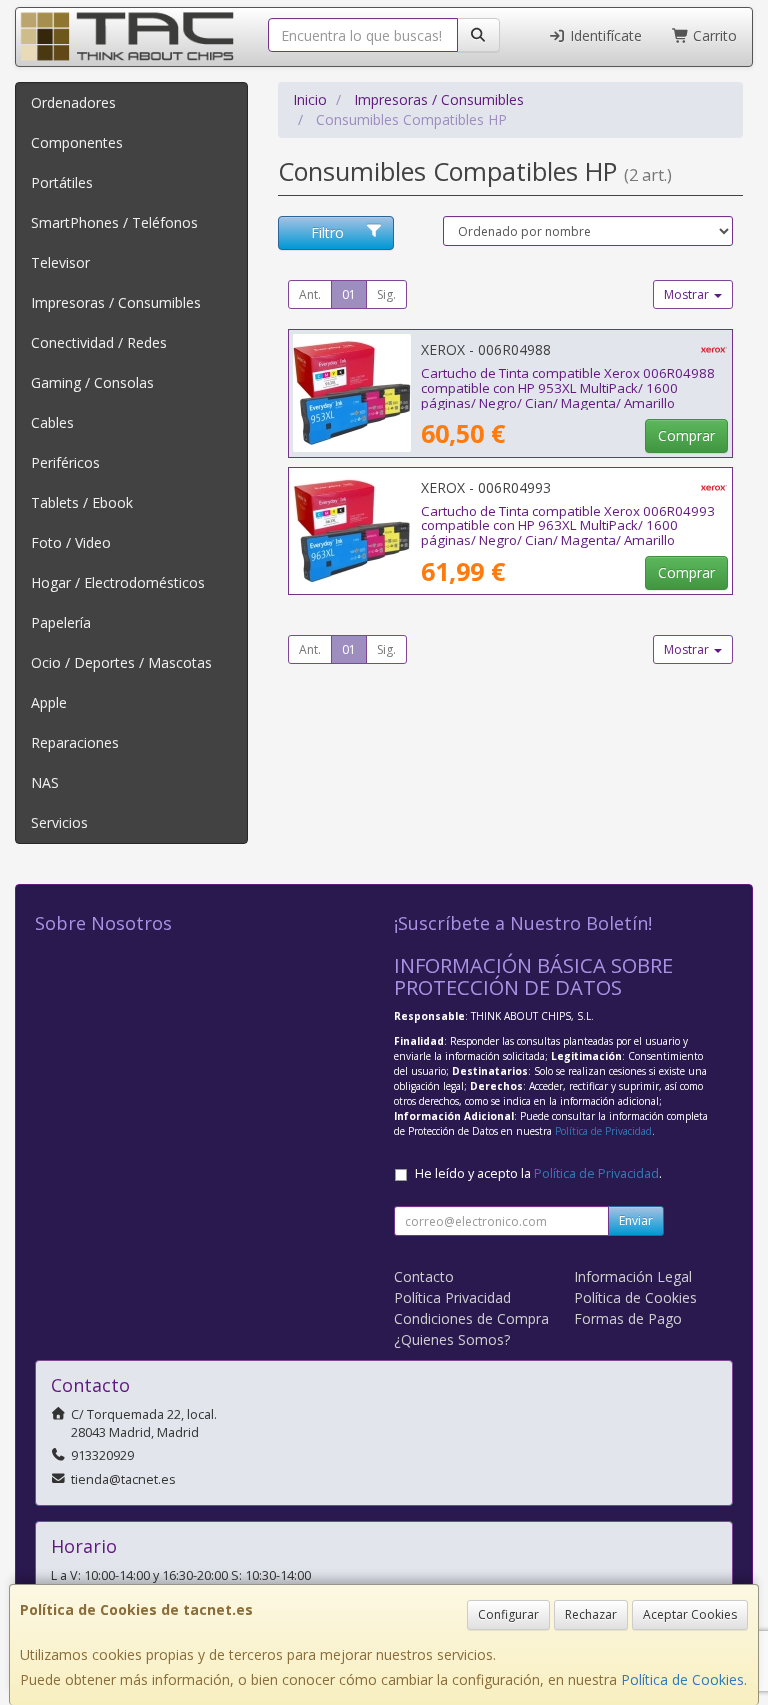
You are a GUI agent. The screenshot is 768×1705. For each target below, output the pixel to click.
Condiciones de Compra (471, 1318)
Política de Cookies (682, 1679)
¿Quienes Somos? (452, 1339)
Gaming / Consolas (92, 382)
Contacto (424, 1276)
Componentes (77, 142)
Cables (52, 422)
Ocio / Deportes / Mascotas (121, 662)
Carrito (713, 35)
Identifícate (604, 35)
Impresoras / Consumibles (116, 302)
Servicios (59, 822)
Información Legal (633, 1276)
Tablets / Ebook (82, 502)
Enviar (636, 1220)
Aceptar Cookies (690, 1614)
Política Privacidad (452, 1297)
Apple (49, 702)
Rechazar (591, 1614)
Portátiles (62, 182)
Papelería (61, 622)
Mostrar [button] (688, 294)
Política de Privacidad (603, 1131)
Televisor (60, 262)
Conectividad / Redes (99, 342)
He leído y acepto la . (538, 1173)
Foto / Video (71, 542)
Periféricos (65, 462)
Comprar (686, 435)
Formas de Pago (628, 1318)
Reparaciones (75, 742)
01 (349, 294)
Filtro (327, 232)
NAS (45, 782)
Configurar (508, 1614)
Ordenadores (73, 102)
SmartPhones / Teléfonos (114, 222)
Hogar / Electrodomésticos (118, 582)
